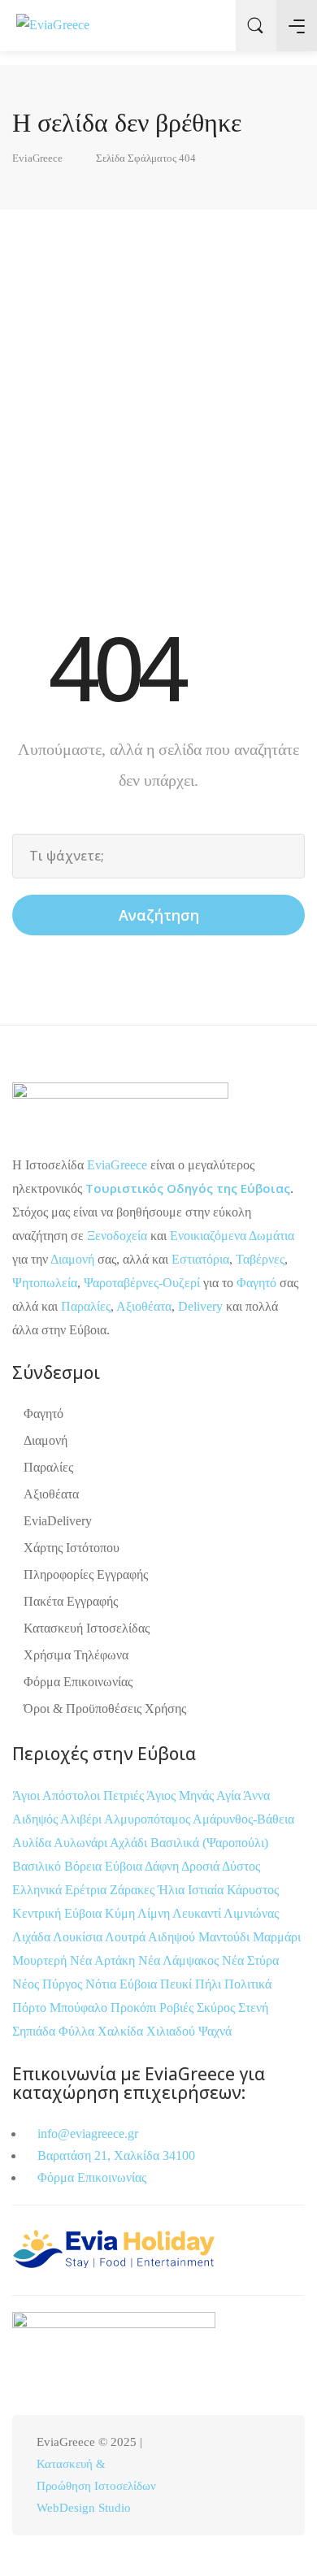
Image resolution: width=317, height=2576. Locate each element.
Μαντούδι (226, 1937)
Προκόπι (135, 2008)
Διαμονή (72, 1259)
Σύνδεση (211, 26)
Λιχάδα (31, 1937)
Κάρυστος (253, 1890)
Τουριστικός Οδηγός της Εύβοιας (188, 1188)
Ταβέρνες (260, 1259)
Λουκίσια (79, 1937)
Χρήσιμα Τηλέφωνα (76, 1655)
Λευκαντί (198, 1913)
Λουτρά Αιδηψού (152, 1937)
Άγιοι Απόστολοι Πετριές (79, 1795)
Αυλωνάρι (80, 1843)
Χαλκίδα (122, 2031)
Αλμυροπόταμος (148, 1819)
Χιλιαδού (172, 2031)
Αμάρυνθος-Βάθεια (243, 1819)
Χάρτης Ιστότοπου (72, 1548)
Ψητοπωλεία (45, 1283)
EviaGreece (117, 1165)
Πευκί (178, 1984)
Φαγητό (256, 1283)
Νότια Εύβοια (123, 1984)
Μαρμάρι (277, 1937)
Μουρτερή (41, 1960)
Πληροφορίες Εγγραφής (86, 1574)
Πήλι (210, 1984)
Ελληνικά (39, 1890)
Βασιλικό (38, 1866)
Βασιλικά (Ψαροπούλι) (209, 1843)
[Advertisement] (158, 401)
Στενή (253, 2008)
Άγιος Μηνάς (180, 1795)
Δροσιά (202, 1866)
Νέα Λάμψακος (180, 1960)
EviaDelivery (58, 1521)
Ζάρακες (134, 1890)
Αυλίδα (33, 1843)
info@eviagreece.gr (86, 2134)
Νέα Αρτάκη (104, 1960)
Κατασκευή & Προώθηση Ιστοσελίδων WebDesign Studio (96, 2486)
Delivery (200, 1306)
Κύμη (121, 1913)
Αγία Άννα (243, 1795)
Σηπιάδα (34, 2031)
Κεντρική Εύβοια (59, 1913)
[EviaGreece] (53, 25)
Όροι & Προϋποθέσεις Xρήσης (105, 1709)
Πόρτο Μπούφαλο (60, 2008)
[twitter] (217, 2476)
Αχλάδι (130, 1843)
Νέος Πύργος (49, 1984)
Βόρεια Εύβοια (104, 1866)
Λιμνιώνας (251, 1913)
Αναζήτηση (159, 915)
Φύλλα (78, 2031)
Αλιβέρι (82, 1819)
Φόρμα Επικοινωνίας (78, 1682)
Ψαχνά (215, 2031)
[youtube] (270, 2476)
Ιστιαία (207, 1890)
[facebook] (190, 2476)
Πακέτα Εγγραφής (71, 1601)
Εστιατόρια (200, 1259)
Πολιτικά (248, 1984)
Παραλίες (86, 1306)
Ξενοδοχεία (117, 1236)
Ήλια (173, 1890)
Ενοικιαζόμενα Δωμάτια (232, 1236)
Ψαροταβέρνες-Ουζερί (142, 1283)
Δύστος (241, 1866)
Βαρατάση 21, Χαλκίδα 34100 (115, 2155)
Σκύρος (217, 2008)
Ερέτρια (87, 1890)
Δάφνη (163, 1866)
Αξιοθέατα (144, 1306)
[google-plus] (243, 2476)
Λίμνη (155, 1913)
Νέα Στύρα (250, 1960)
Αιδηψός (36, 1819)
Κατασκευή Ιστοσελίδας (87, 1628)
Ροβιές (178, 2008)
